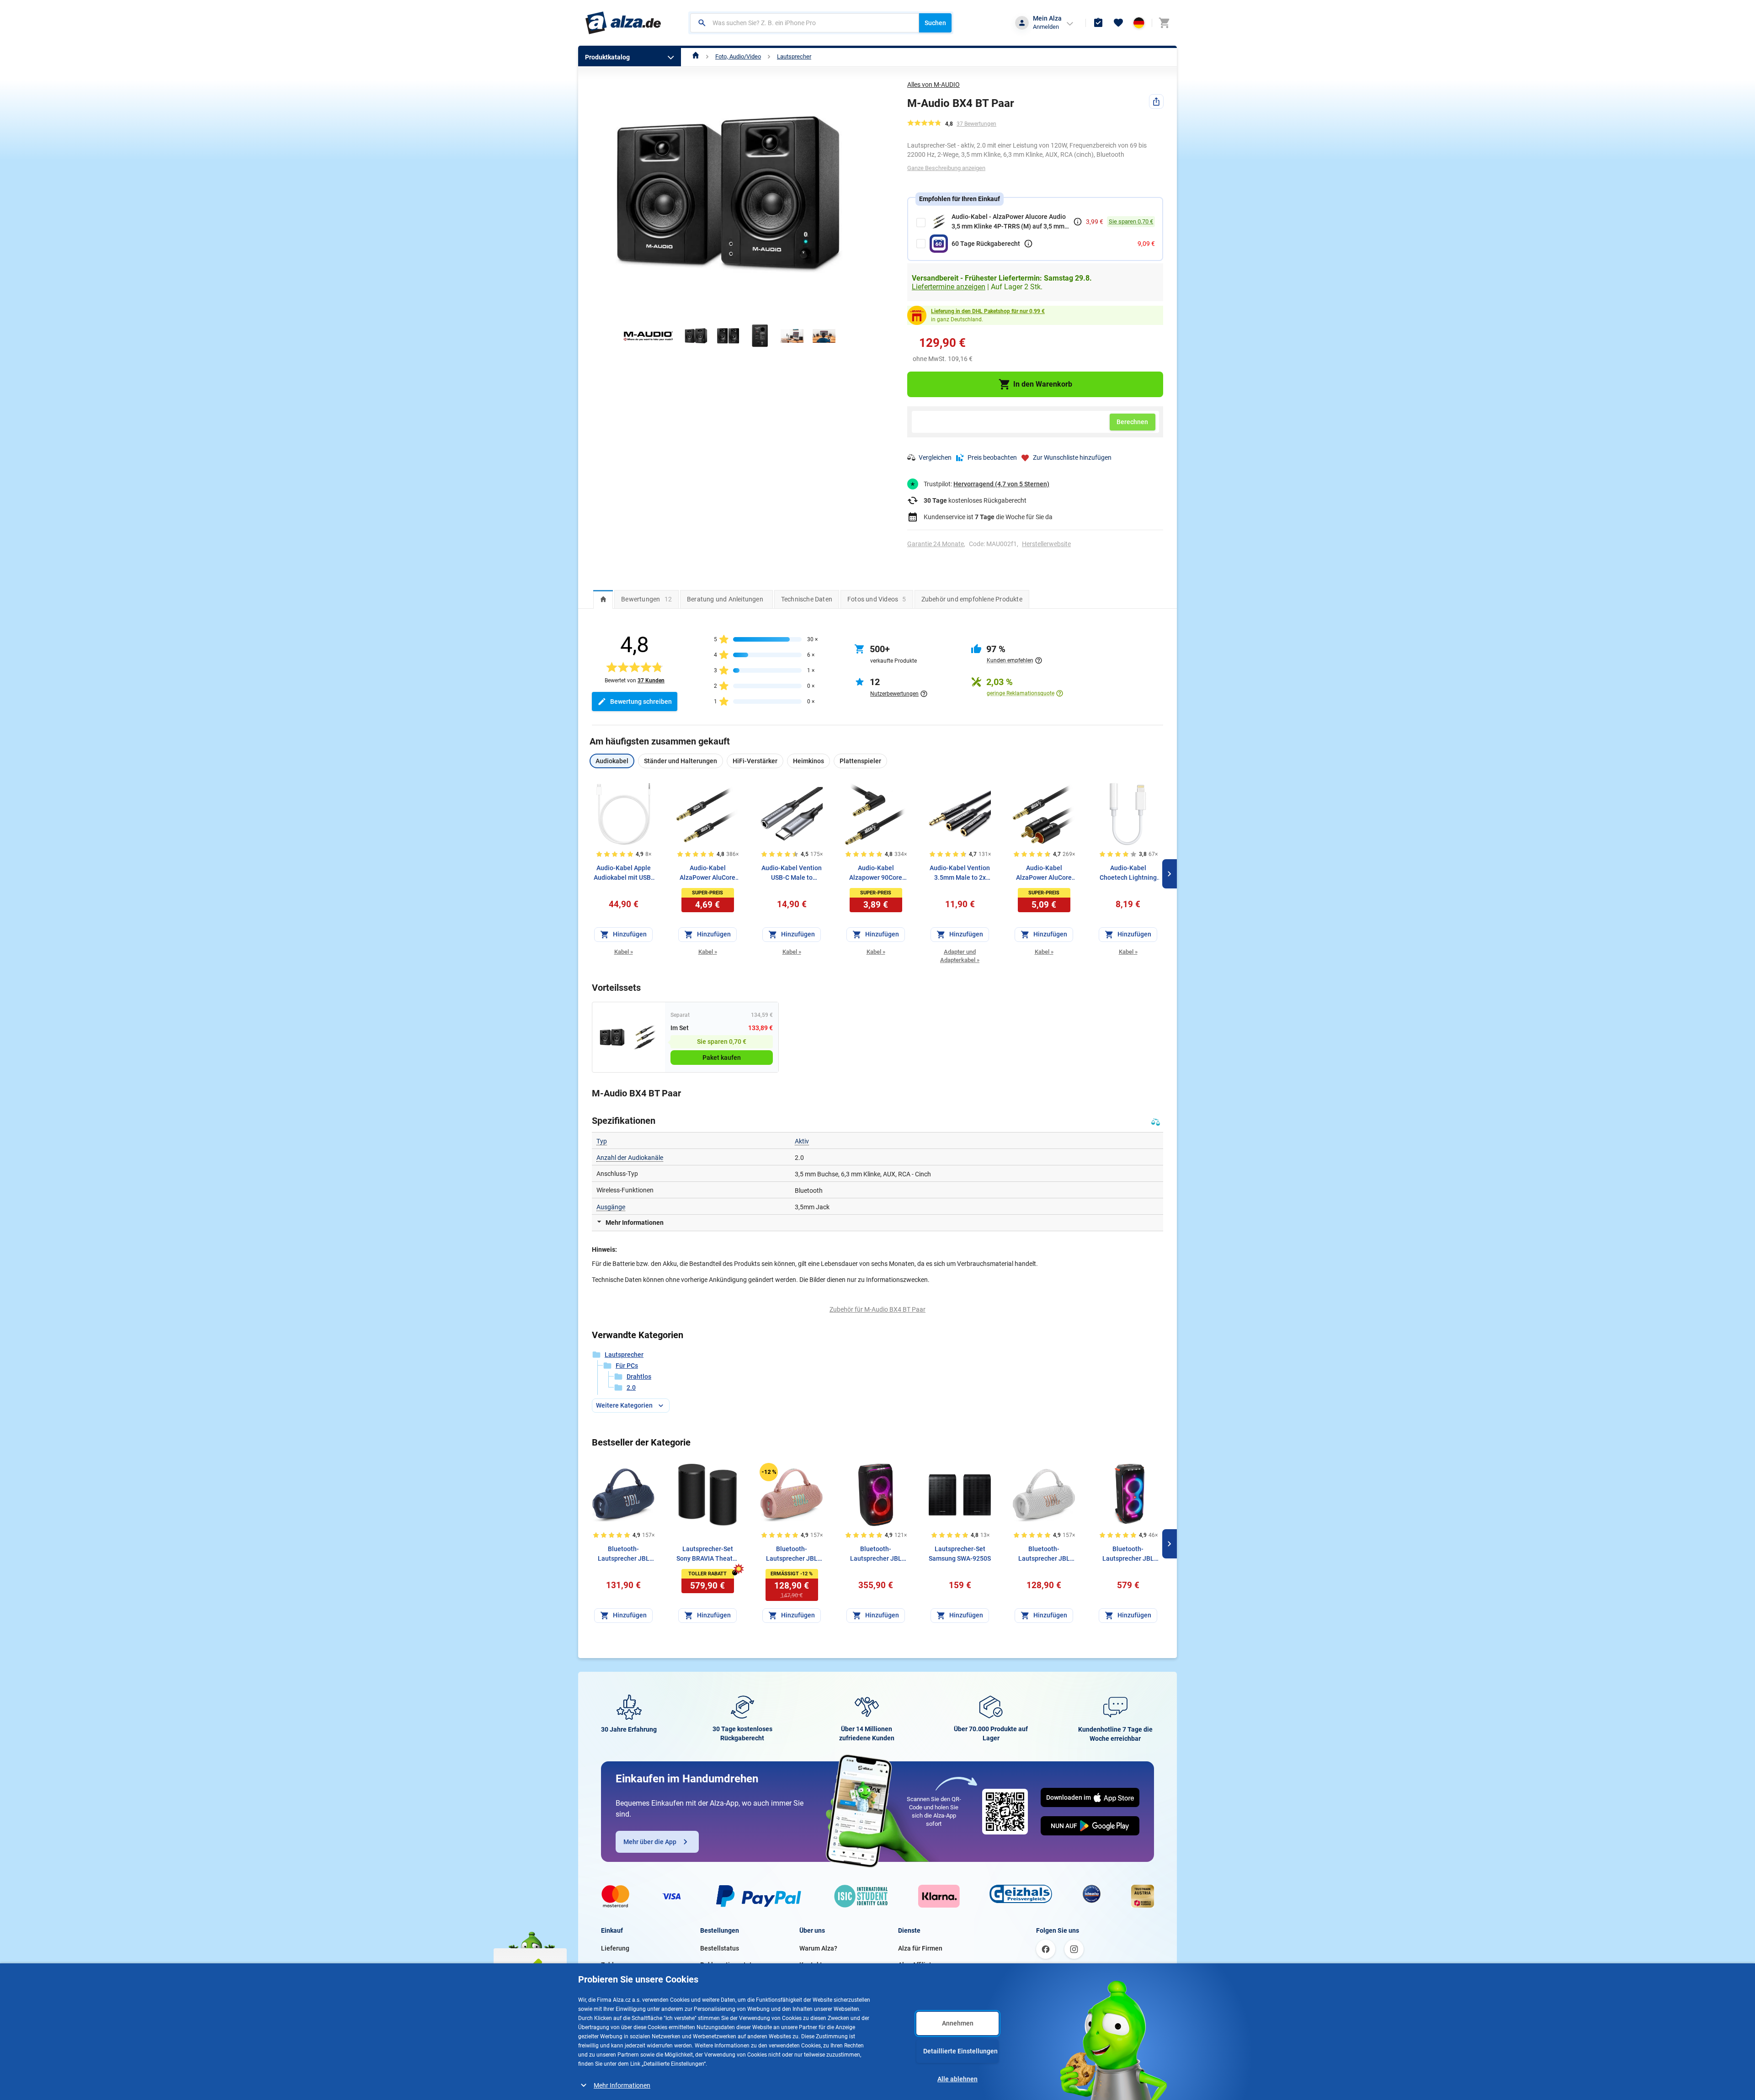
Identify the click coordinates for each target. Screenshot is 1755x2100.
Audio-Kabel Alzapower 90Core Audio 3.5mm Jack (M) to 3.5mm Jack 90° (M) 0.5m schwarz (876, 873)
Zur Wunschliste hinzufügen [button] (1072, 457)
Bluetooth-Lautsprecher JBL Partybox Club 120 (876, 1554)
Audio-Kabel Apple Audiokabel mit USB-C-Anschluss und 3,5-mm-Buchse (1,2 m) (624, 873)
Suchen (935, 23)
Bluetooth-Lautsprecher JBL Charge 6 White (1044, 1554)
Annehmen (958, 2023)
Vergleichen (935, 457)
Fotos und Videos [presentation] (877, 599)
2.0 (631, 1388)
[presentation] (603, 599)
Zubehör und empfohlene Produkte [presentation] (972, 599)
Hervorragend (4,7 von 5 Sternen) (1001, 484)
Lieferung (615, 1948)
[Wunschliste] (1118, 23)
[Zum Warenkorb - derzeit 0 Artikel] (1164, 23)
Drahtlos (639, 1377)
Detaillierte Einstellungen (960, 2051)
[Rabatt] (769, 1472)
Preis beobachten (992, 457)
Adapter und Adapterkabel (960, 956)
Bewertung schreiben (641, 702)
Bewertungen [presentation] (646, 599)
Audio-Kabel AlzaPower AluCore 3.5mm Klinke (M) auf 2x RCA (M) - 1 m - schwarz (1044, 873)
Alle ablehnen (957, 2079)
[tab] (603, 599)
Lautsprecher (794, 56)
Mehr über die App (650, 1842)
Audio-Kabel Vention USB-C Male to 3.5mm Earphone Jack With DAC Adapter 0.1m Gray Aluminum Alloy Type (792, 873)
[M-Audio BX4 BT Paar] (612, 1037)
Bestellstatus (720, 1948)
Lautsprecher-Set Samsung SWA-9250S (960, 1554)
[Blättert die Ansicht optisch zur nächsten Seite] (1170, 874)
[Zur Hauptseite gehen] (623, 23)
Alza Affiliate (917, 1965)
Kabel (624, 952)
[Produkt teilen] (1156, 101)
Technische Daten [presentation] (807, 599)
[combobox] (805, 23)
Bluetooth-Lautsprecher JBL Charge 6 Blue (624, 1554)
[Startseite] (696, 56)
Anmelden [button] (1046, 27)
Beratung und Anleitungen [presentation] (725, 599)
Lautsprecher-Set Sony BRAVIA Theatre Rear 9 (707, 1554)
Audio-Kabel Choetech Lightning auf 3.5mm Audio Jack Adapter (1128, 873)
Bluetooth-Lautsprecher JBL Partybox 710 (1128, 1554)
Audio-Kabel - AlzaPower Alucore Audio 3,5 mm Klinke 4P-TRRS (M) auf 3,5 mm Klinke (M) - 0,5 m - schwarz (1009, 222)
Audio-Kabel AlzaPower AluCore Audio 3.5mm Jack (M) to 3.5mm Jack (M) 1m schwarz (707, 873)
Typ (602, 1141)
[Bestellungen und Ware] (1098, 23)
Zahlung (613, 1965)
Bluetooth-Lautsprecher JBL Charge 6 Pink (792, 1554)
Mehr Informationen (622, 2085)
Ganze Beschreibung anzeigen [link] (946, 168)
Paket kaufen (722, 1058)
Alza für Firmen (920, 1948)
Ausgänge (611, 1207)
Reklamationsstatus (729, 1965)
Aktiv (802, 1141)
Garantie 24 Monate (936, 544)
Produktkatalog (607, 57)
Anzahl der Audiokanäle (630, 1158)
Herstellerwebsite (1046, 544)
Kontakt (811, 1965)
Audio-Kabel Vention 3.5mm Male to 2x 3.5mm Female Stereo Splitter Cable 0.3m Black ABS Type (960, 873)
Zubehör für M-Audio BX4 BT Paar (877, 1309)
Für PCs (627, 1366)
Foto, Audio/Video (738, 56)
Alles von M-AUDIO (933, 85)
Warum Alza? (818, 1948)
